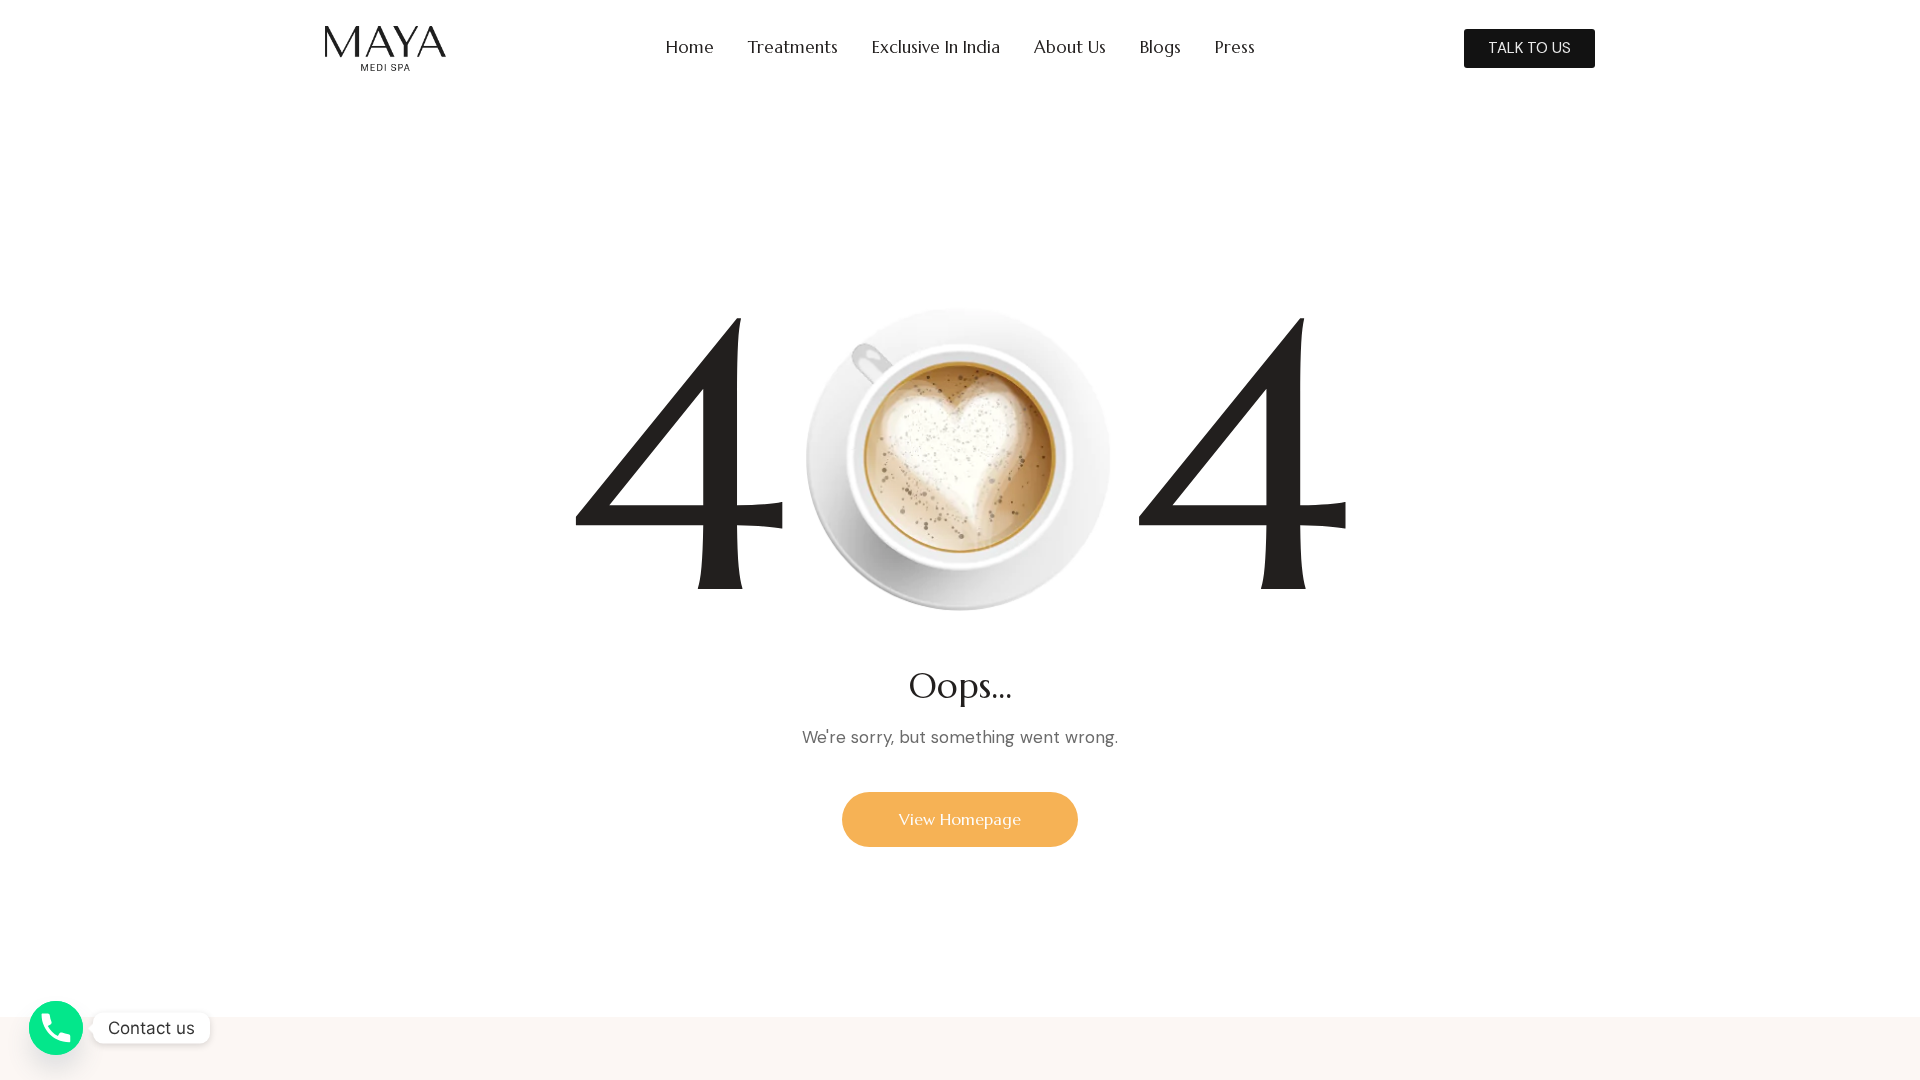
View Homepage (960, 819)
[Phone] (56, 1028)
